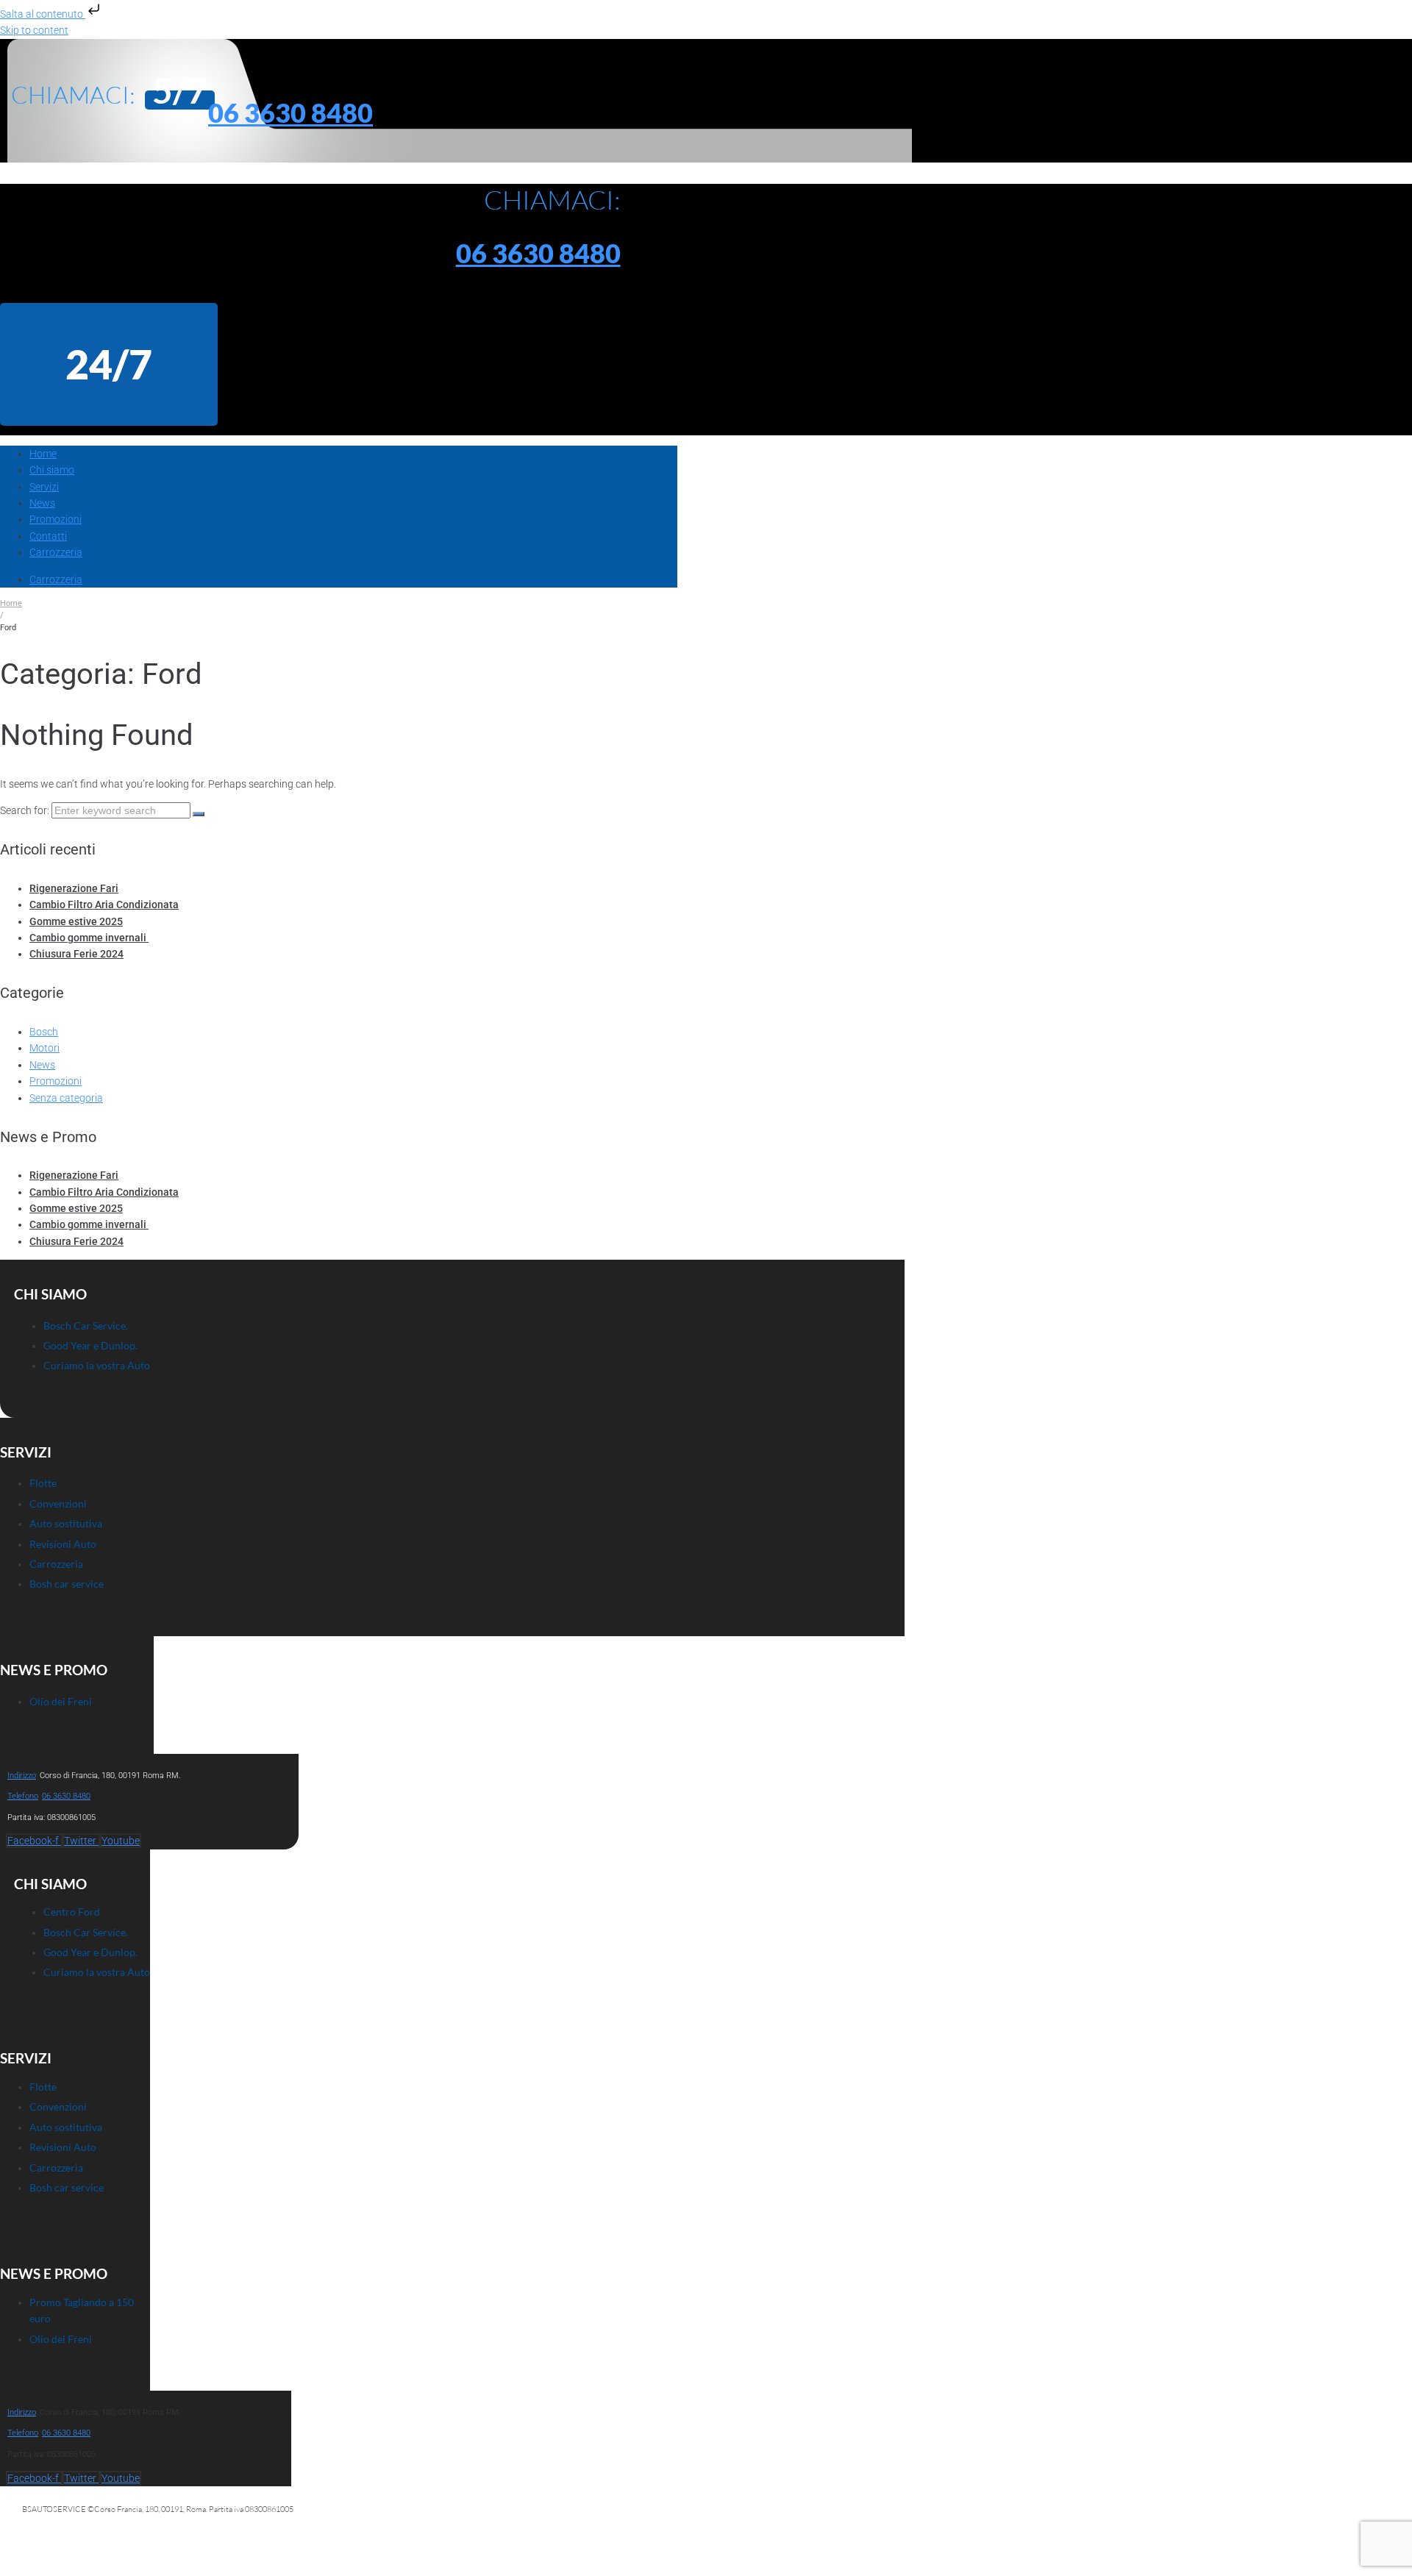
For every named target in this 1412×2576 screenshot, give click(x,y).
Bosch (44, 1032)
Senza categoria (66, 1098)
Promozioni (56, 1081)
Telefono (23, 1796)
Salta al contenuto (43, 14)
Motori (44, 1048)
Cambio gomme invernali (89, 938)
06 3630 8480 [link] (66, 1796)
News (42, 1065)
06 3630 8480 (290, 113)
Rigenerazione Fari (74, 888)
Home (11, 603)
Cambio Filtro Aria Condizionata (104, 905)
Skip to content (34, 30)
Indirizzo (22, 1776)
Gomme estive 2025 (76, 921)
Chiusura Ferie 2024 (76, 954)
